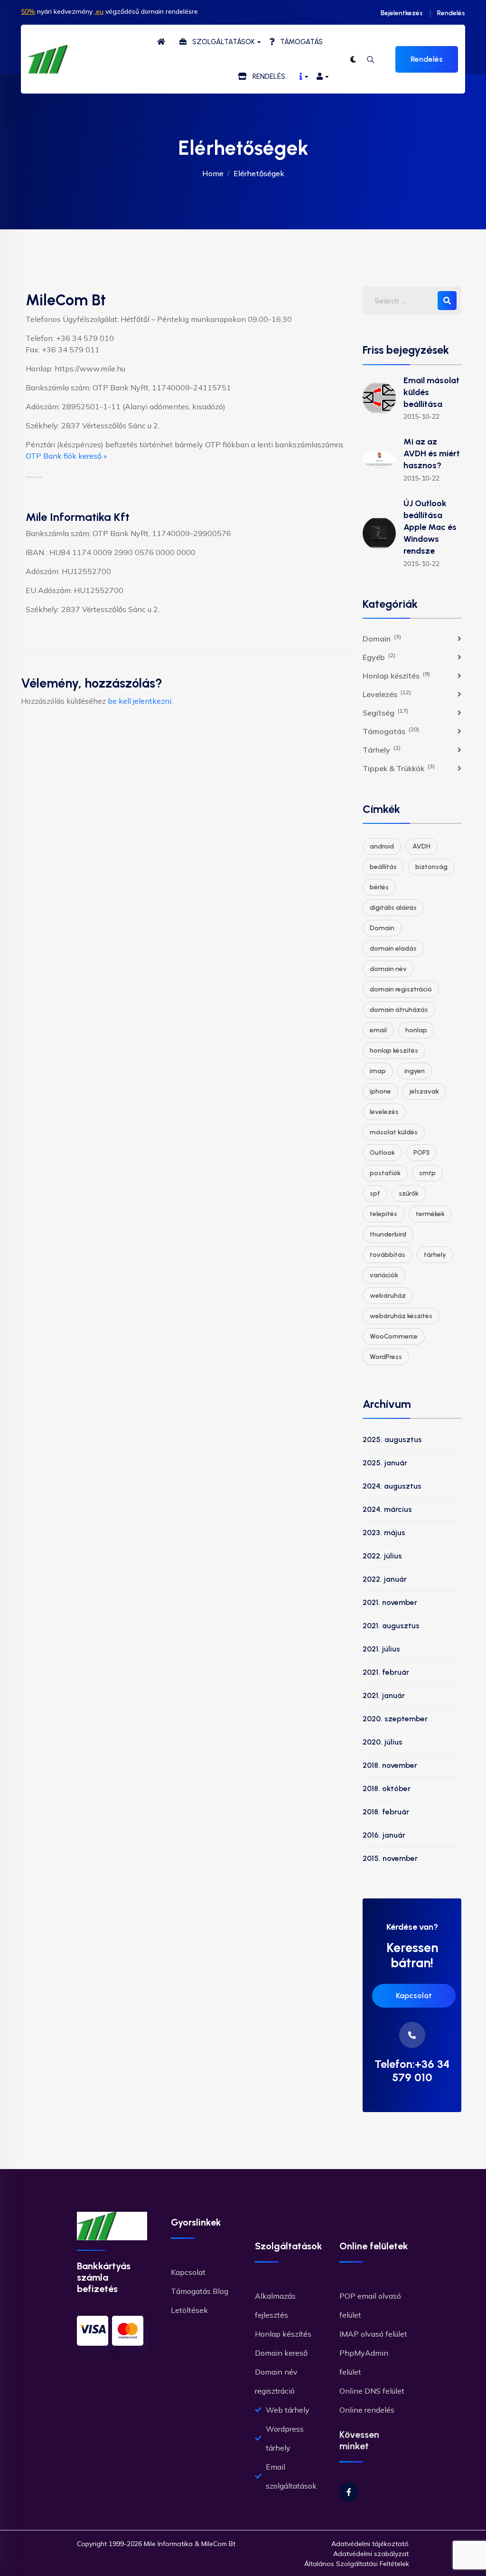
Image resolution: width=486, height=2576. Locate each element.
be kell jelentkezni (140, 701)
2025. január (385, 1463)
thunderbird (388, 1234)
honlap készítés (394, 1051)
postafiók (385, 1173)
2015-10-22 (421, 416)
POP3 (421, 1153)
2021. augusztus (391, 1626)
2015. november (390, 1858)
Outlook (382, 1153)
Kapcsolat (414, 1996)
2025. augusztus (392, 1439)
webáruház (388, 1296)
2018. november (390, 1765)
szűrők (409, 1194)
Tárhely (382, 749)
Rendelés (451, 13)
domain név (388, 969)
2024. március (387, 1509)
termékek (430, 1214)
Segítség (385, 712)
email (378, 1030)
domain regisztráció (401, 989)
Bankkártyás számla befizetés (104, 2277)
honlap (416, 1030)
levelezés (384, 1112)
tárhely (435, 1255)
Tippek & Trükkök (399, 768)
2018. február (386, 1812)
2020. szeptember (395, 1719)
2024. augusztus (392, 1486)
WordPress (386, 1357)
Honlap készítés (396, 675)
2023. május (384, 1533)
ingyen (415, 1071)
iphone (380, 1091)
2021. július (381, 1649)
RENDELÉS (266, 76)
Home (213, 173)
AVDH (421, 846)
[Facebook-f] (349, 2492)
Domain (382, 638)
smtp (427, 1173)
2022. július (382, 1556)
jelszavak (424, 1091)
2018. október (387, 1788)
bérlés (379, 887)
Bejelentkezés (402, 13)
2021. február (386, 1672)
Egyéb (379, 657)
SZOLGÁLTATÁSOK (221, 42)
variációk (384, 1275)
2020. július (383, 1742)
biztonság (431, 867)
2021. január (384, 1695)
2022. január (385, 1579)
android (382, 846)
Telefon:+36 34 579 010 (412, 2071)
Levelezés (387, 694)
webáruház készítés (401, 1316)
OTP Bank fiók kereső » (66, 456)
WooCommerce (394, 1336)
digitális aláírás (393, 908)
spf (375, 1194)
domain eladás (393, 948)
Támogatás (391, 731)
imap (378, 1071)
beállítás (383, 867)
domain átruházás (399, 1010)
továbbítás (388, 1255)
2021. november (390, 1602)
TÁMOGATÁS (299, 42)
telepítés (383, 1214)
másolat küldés (394, 1132)
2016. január (384, 1835)
